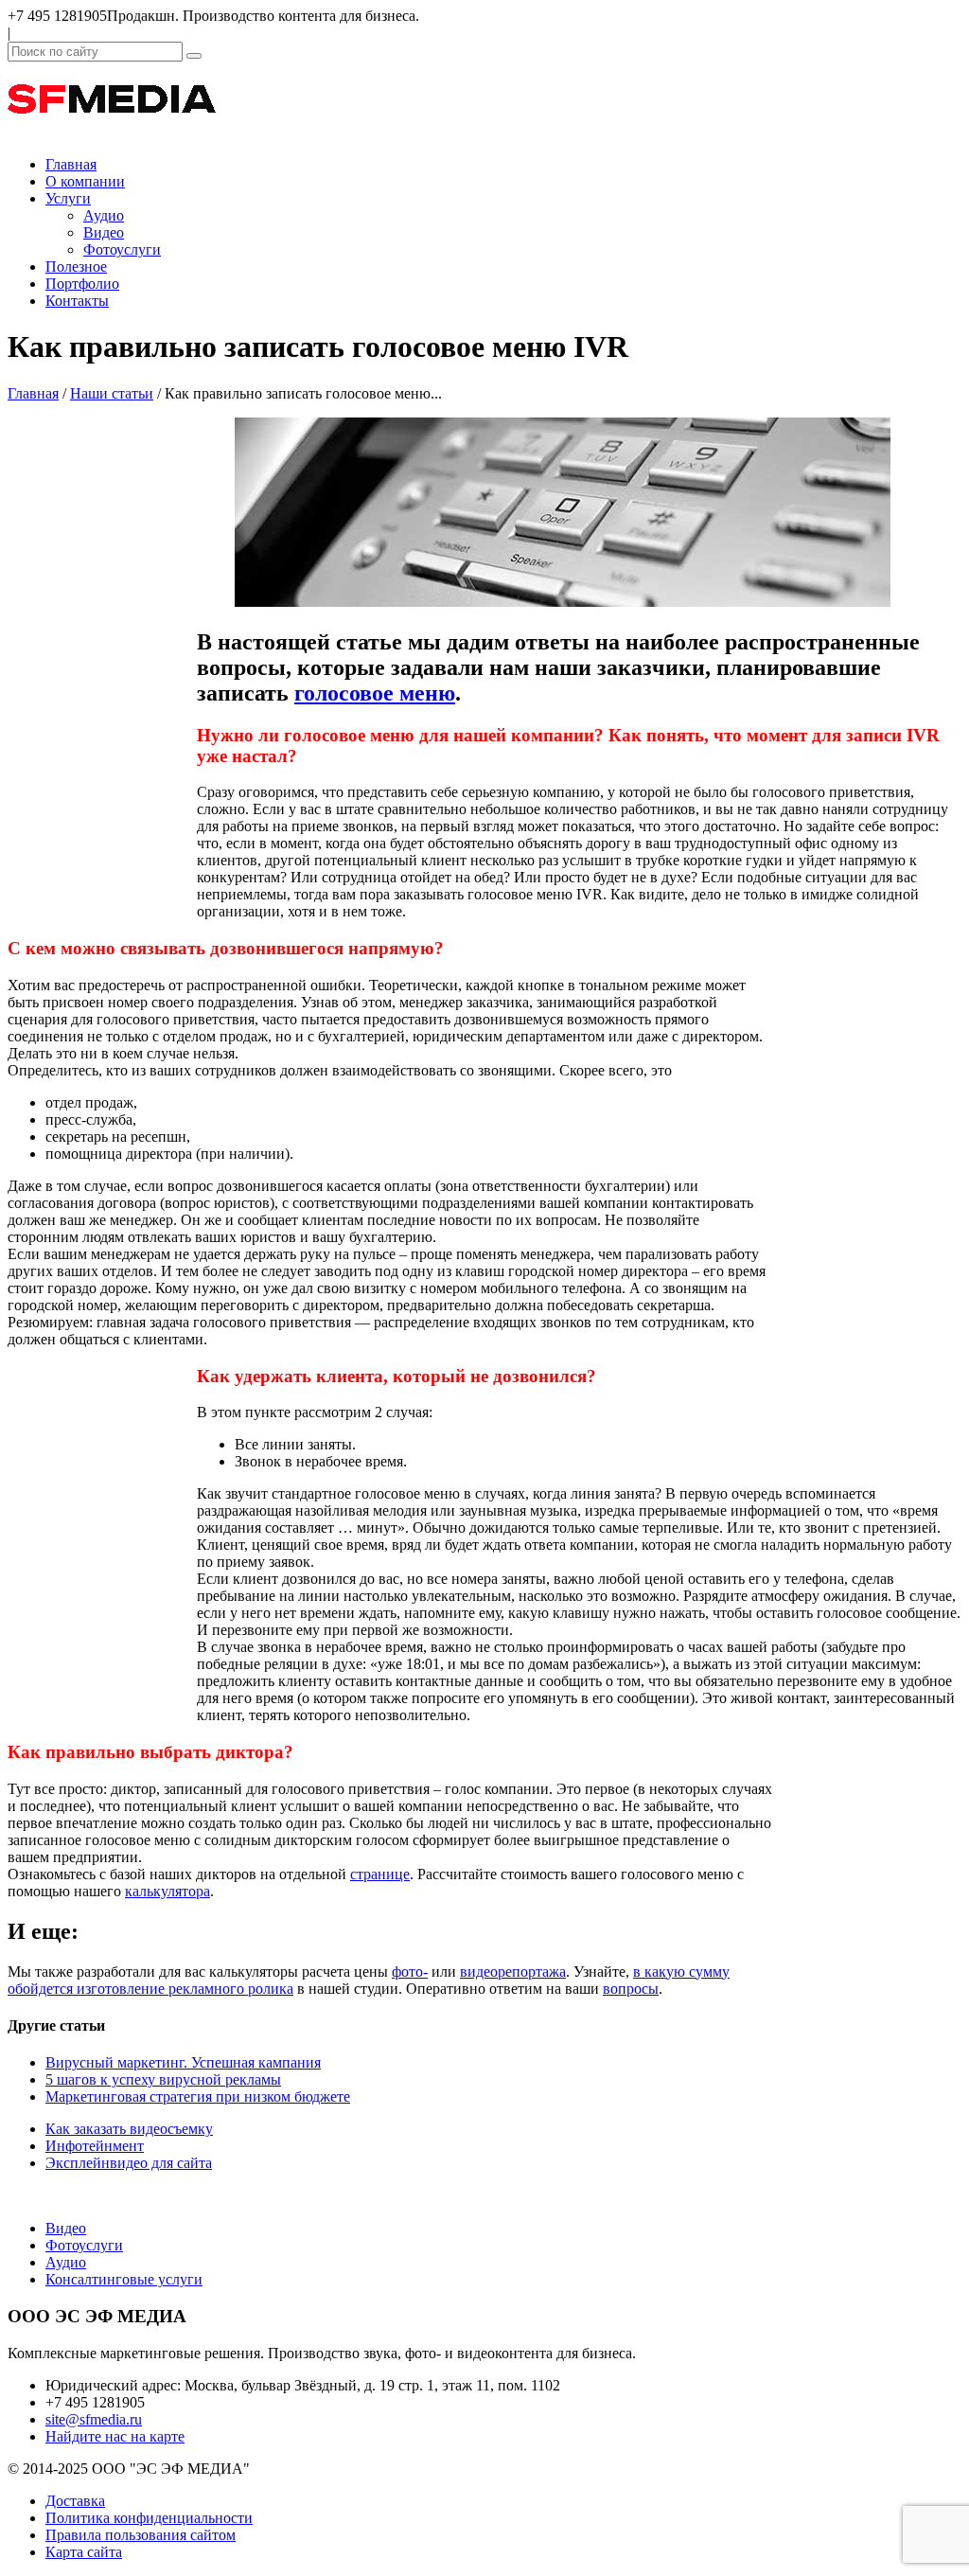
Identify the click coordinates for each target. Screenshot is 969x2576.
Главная (71, 164)
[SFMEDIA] (112, 132)
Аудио (104, 215)
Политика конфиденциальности (149, 2518)
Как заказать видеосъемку (129, 2129)
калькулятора (167, 1891)
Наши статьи (112, 393)
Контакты (77, 301)
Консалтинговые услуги (124, 2279)
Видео (104, 232)
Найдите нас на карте (115, 2436)
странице (380, 1874)
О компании (85, 181)
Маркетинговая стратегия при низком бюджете (198, 2096)
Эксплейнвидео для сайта (129, 2163)
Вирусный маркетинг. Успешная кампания (183, 2062)
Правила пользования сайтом (141, 2535)
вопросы (631, 1989)
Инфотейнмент (95, 2146)
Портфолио (82, 284)
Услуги (68, 198)
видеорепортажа (513, 1972)
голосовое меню (375, 693)
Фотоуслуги (122, 249)
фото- (410, 1972)
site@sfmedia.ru (94, 2419)
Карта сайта (84, 2552)
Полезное (76, 266)
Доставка (75, 2501)
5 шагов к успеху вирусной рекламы (163, 2079)
